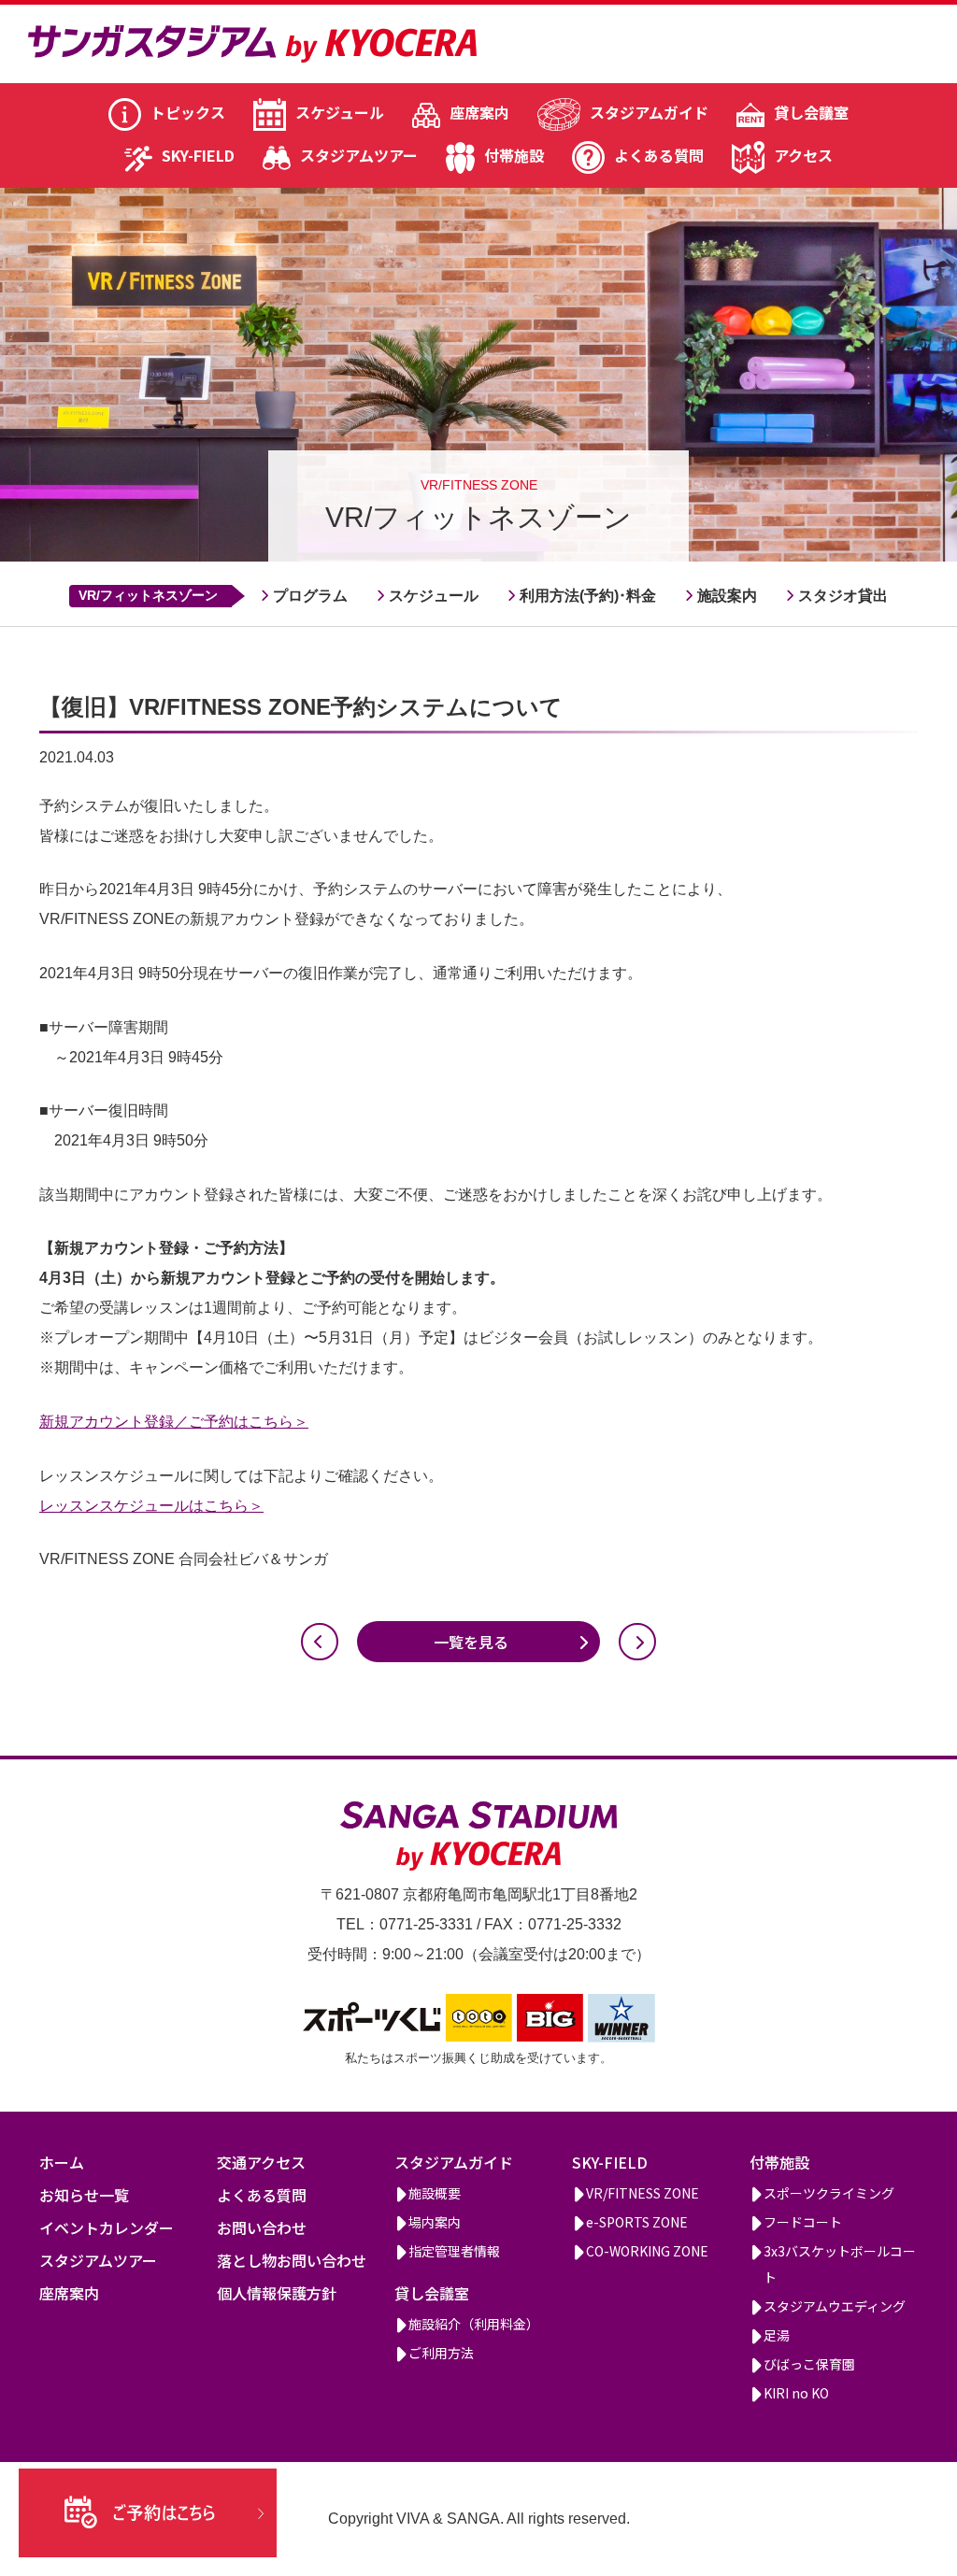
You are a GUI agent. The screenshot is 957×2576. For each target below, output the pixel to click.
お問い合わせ (262, 2227)
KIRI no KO (796, 2393)
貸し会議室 (811, 112)
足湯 (777, 2335)
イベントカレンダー (107, 2227)
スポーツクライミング (829, 2193)
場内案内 (435, 2222)
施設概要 (435, 2193)
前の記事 (320, 1642)
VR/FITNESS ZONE (643, 2193)
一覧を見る (471, 1642)
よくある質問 (659, 155)
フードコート (803, 2222)
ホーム (62, 2162)
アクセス (803, 155)
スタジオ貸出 (843, 596)
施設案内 (727, 596)
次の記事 (637, 1642)
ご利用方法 (441, 2353)
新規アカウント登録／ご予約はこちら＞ (174, 1422)
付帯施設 (514, 155)
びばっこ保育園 (809, 2364)
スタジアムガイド (649, 112)
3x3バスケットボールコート (840, 2264)
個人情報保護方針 (277, 2293)
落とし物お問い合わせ (292, 2260)
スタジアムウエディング (835, 2306)
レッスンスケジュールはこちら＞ (151, 1506)
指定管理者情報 (454, 2251)
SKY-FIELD (198, 155)
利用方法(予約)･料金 (588, 596)
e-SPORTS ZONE (637, 2222)
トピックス (188, 112)
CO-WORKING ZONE (647, 2251)
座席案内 (479, 112)
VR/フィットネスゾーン (148, 595)
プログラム (310, 596)
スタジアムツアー (359, 155)
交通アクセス (261, 2162)
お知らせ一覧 (84, 2195)
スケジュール (340, 112)
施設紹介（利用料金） (474, 2324)
